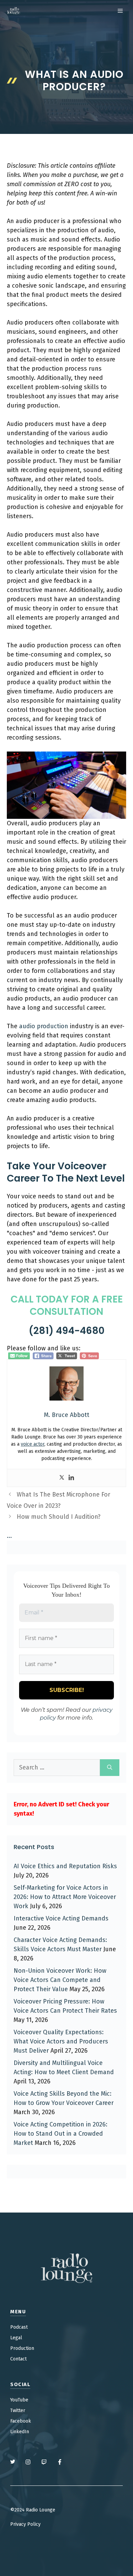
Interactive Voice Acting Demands (61, 1918)
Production (22, 2348)
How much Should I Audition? (59, 1517)
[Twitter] (62, 1478)
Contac (18, 2359)
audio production (44, 1026)
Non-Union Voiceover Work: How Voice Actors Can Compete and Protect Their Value (60, 1980)
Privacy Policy (25, 2524)
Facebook (21, 2421)
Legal (16, 2338)
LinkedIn (20, 2432)
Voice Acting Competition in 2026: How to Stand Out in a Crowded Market (61, 2134)
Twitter (18, 2410)
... (9, 1536)
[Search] (110, 1768)
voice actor (33, 1444)
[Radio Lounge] (14, 11)
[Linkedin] (71, 1478)
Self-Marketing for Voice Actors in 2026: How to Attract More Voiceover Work (65, 1897)
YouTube (19, 2400)
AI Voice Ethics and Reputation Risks (65, 1866)
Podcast (19, 2327)
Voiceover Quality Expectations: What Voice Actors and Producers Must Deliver (61, 2041)
